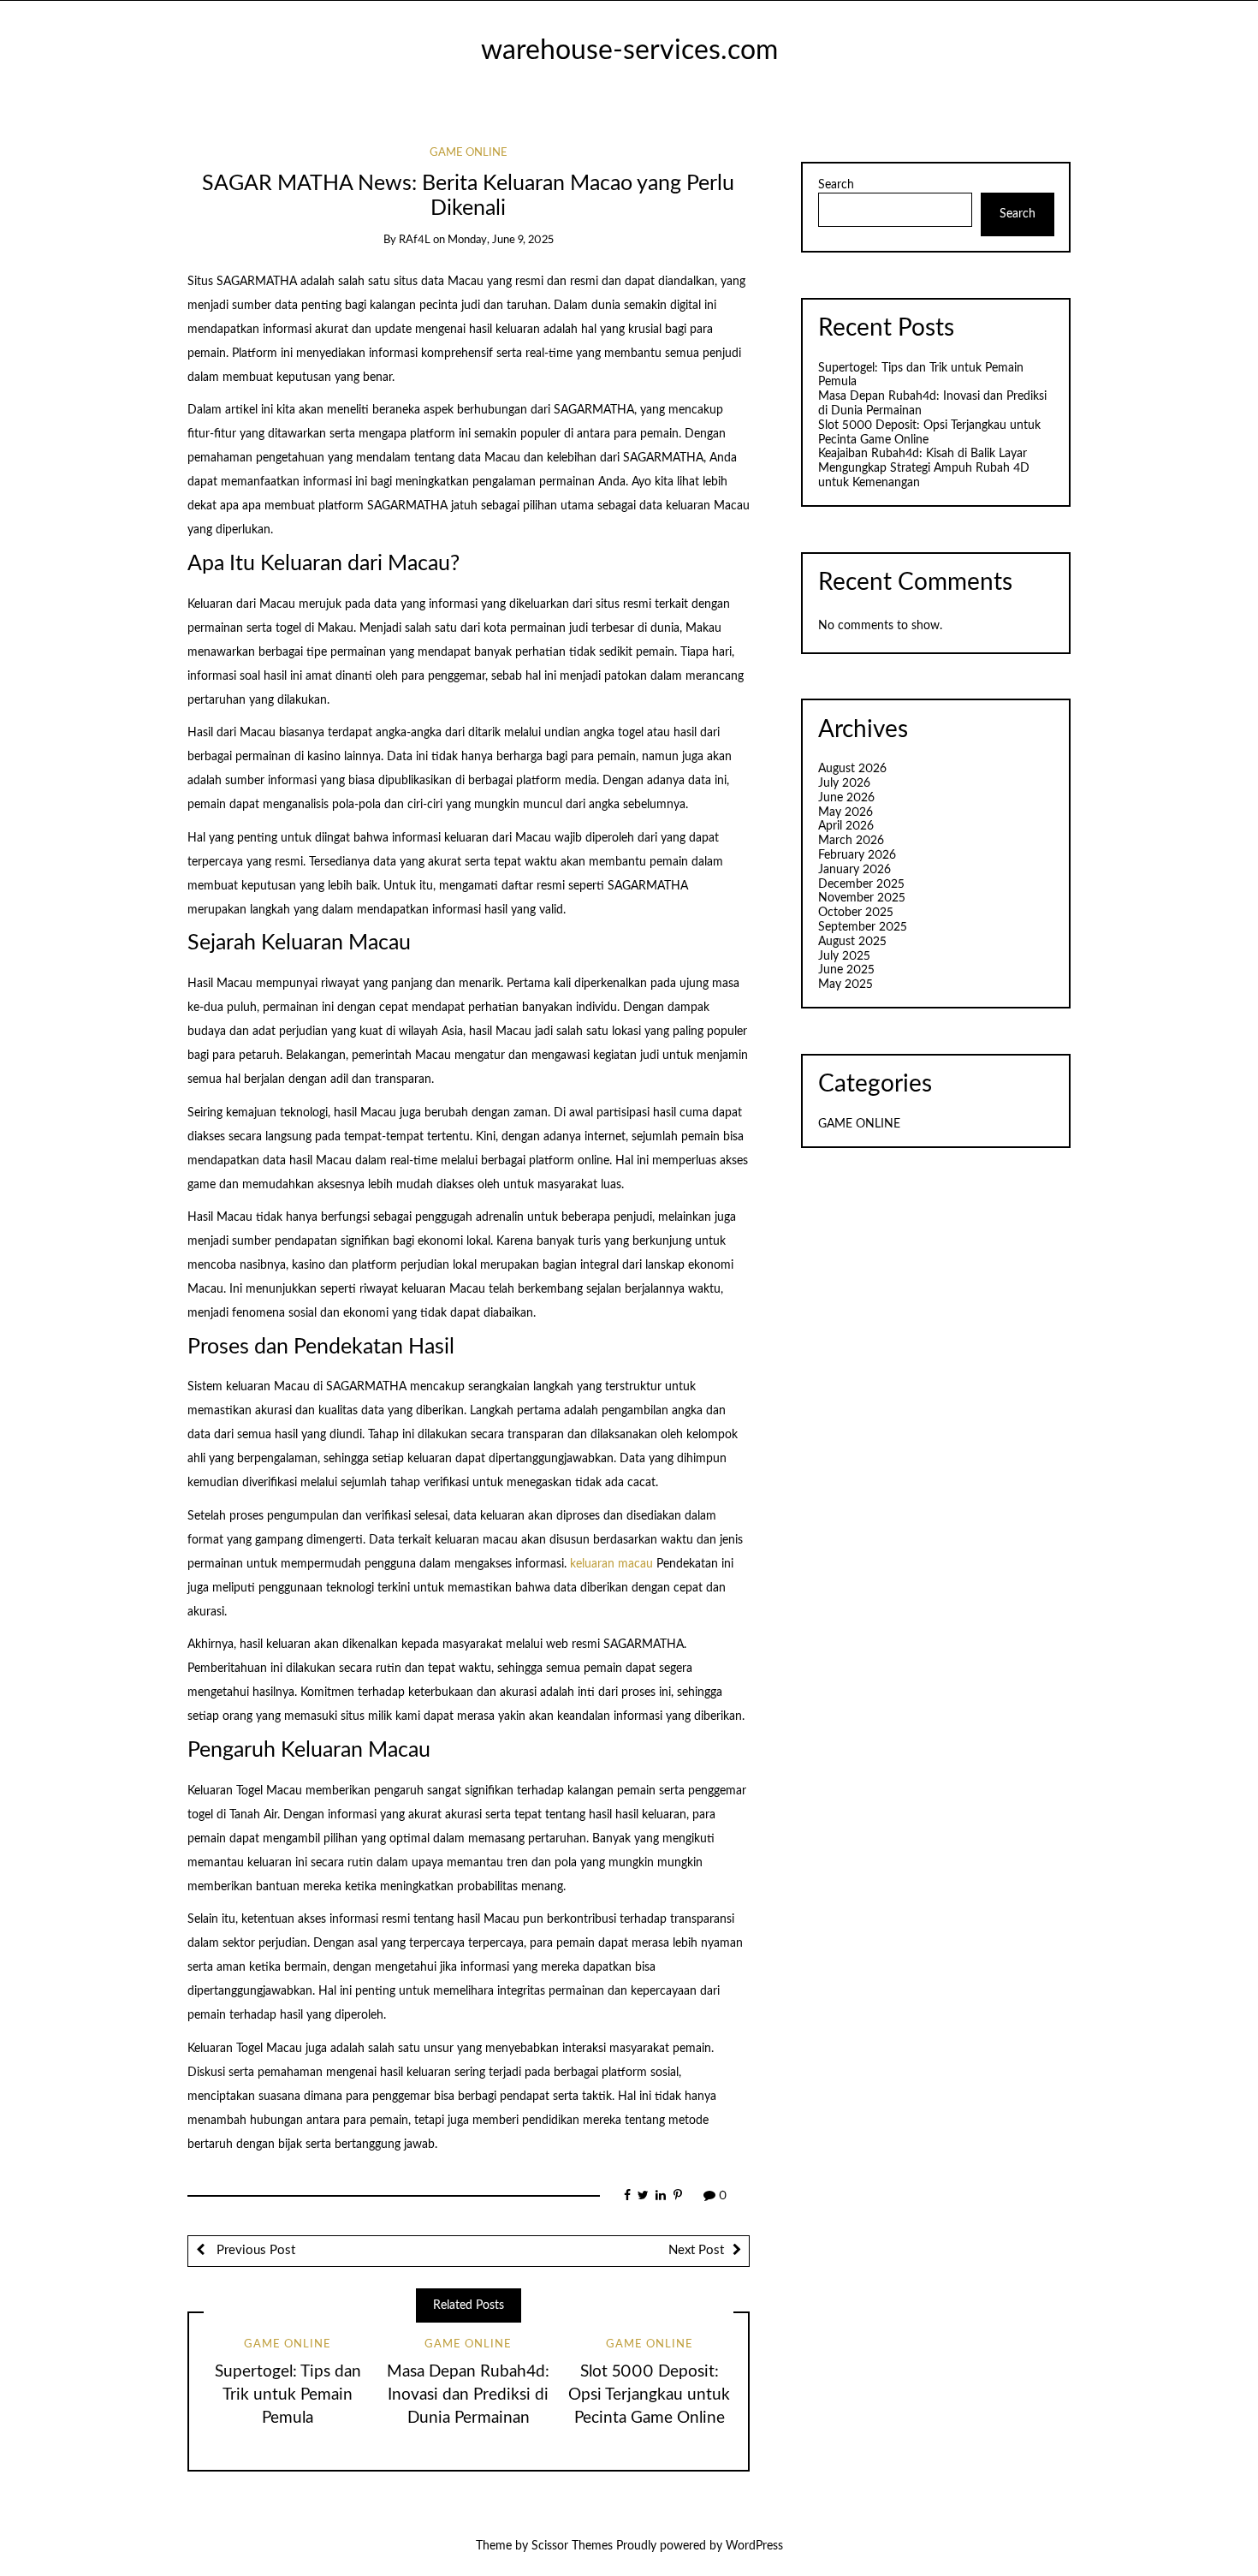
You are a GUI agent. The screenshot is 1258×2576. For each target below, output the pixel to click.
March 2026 (851, 841)
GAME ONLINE (469, 153)
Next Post (696, 2250)
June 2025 (846, 970)
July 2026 (844, 783)
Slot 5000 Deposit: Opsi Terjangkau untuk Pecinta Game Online (649, 2395)
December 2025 (861, 884)
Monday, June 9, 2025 (501, 240)
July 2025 (844, 956)
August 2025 (852, 942)
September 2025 (863, 927)
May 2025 (846, 985)
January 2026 (854, 870)
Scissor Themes (572, 2546)
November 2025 (862, 898)
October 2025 (856, 913)
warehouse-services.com (629, 51)
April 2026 (846, 826)
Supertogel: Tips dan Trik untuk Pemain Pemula (288, 2395)
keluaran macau (611, 1564)
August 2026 (852, 769)
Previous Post (254, 2250)
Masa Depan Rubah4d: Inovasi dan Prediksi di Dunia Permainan (468, 2395)
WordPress (754, 2546)
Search (836, 185)
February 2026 (857, 855)
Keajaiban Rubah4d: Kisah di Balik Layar (923, 454)
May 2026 (846, 812)
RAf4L (415, 240)
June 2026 (846, 798)
